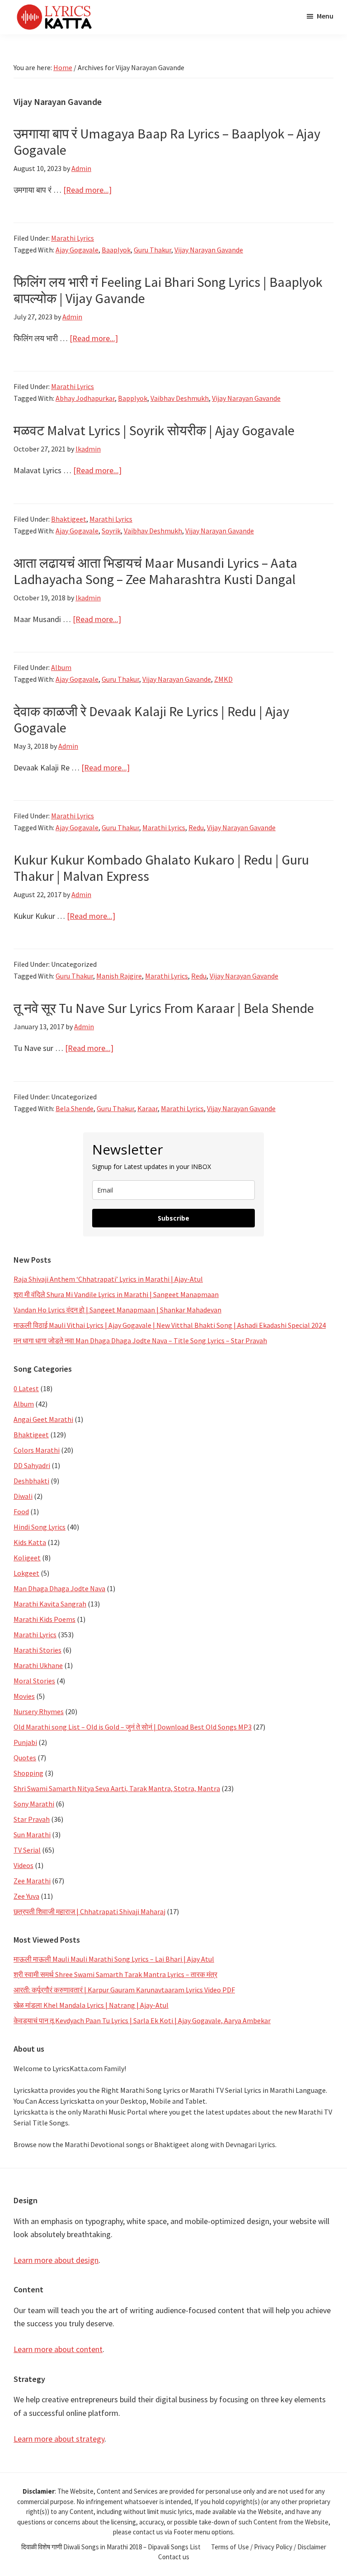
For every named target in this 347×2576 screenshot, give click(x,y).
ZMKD (223, 679)
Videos (23, 1865)
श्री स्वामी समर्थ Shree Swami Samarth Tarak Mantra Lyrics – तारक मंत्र (115, 1974)
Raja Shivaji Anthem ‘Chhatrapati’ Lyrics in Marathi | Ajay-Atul (108, 1279)
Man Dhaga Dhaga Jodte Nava (59, 1588)
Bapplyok (133, 398)
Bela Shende (75, 1108)
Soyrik (111, 531)
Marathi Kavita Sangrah (50, 1604)
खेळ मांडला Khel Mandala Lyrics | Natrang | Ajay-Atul (91, 2005)
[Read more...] (87, 190)
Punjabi (25, 1742)
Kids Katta (30, 1542)
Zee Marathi (32, 1881)
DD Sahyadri (32, 1465)
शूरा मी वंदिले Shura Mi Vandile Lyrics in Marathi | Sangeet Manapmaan (116, 1294)
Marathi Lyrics (73, 238)
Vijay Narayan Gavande (209, 250)
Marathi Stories (38, 1650)
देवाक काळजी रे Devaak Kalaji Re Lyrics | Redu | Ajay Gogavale (151, 719)
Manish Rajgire (119, 976)
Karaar (148, 1108)
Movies (24, 1696)
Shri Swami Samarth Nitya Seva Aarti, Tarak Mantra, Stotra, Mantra (117, 1788)
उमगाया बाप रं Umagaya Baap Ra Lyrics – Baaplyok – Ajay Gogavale (167, 142)
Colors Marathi (37, 1450)
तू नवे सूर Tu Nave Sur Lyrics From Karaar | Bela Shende (164, 1008)
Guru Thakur (152, 250)
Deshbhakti (31, 1481)
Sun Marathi (32, 1835)
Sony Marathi (34, 1804)
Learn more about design (56, 2260)
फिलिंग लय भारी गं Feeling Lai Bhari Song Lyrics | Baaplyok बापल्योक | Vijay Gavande (168, 290)
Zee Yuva (26, 1896)
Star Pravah (32, 1819)
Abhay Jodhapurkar (85, 398)
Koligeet (27, 1558)
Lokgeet (26, 1573)
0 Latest (26, 1388)
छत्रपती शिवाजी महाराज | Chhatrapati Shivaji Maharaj (89, 1911)
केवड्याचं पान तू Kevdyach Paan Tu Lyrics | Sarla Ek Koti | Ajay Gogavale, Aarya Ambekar (142, 2020)
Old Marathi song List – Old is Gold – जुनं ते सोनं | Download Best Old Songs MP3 (133, 1727)
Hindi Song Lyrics (40, 1527)
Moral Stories (34, 1681)
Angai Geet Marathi (43, 1419)
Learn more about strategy (59, 2439)
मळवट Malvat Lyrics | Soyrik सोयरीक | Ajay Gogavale (154, 430)
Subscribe (173, 1218)
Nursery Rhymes (39, 1711)
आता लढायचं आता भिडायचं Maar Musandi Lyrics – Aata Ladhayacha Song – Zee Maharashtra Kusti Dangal (155, 571)
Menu (325, 16)
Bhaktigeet (69, 519)
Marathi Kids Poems (45, 1619)
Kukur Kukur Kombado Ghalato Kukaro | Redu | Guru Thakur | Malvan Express (161, 868)
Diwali (23, 1496)
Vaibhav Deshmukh (180, 398)
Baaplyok (116, 250)
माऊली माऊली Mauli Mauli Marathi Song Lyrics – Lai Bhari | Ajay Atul (114, 1959)
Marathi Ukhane (38, 1665)
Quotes (25, 1758)
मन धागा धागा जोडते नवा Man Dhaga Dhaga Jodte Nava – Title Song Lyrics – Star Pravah (140, 1340)
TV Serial (27, 1850)
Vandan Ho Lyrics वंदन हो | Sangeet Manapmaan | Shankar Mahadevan (117, 1310)
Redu (196, 827)
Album (61, 667)
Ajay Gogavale (77, 250)
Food (21, 1511)
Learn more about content (58, 2349)
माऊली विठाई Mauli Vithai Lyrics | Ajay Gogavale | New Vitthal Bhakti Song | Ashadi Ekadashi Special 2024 (170, 1325)
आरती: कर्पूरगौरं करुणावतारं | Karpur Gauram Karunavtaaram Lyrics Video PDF (124, 1990)
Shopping (28, 1773)
